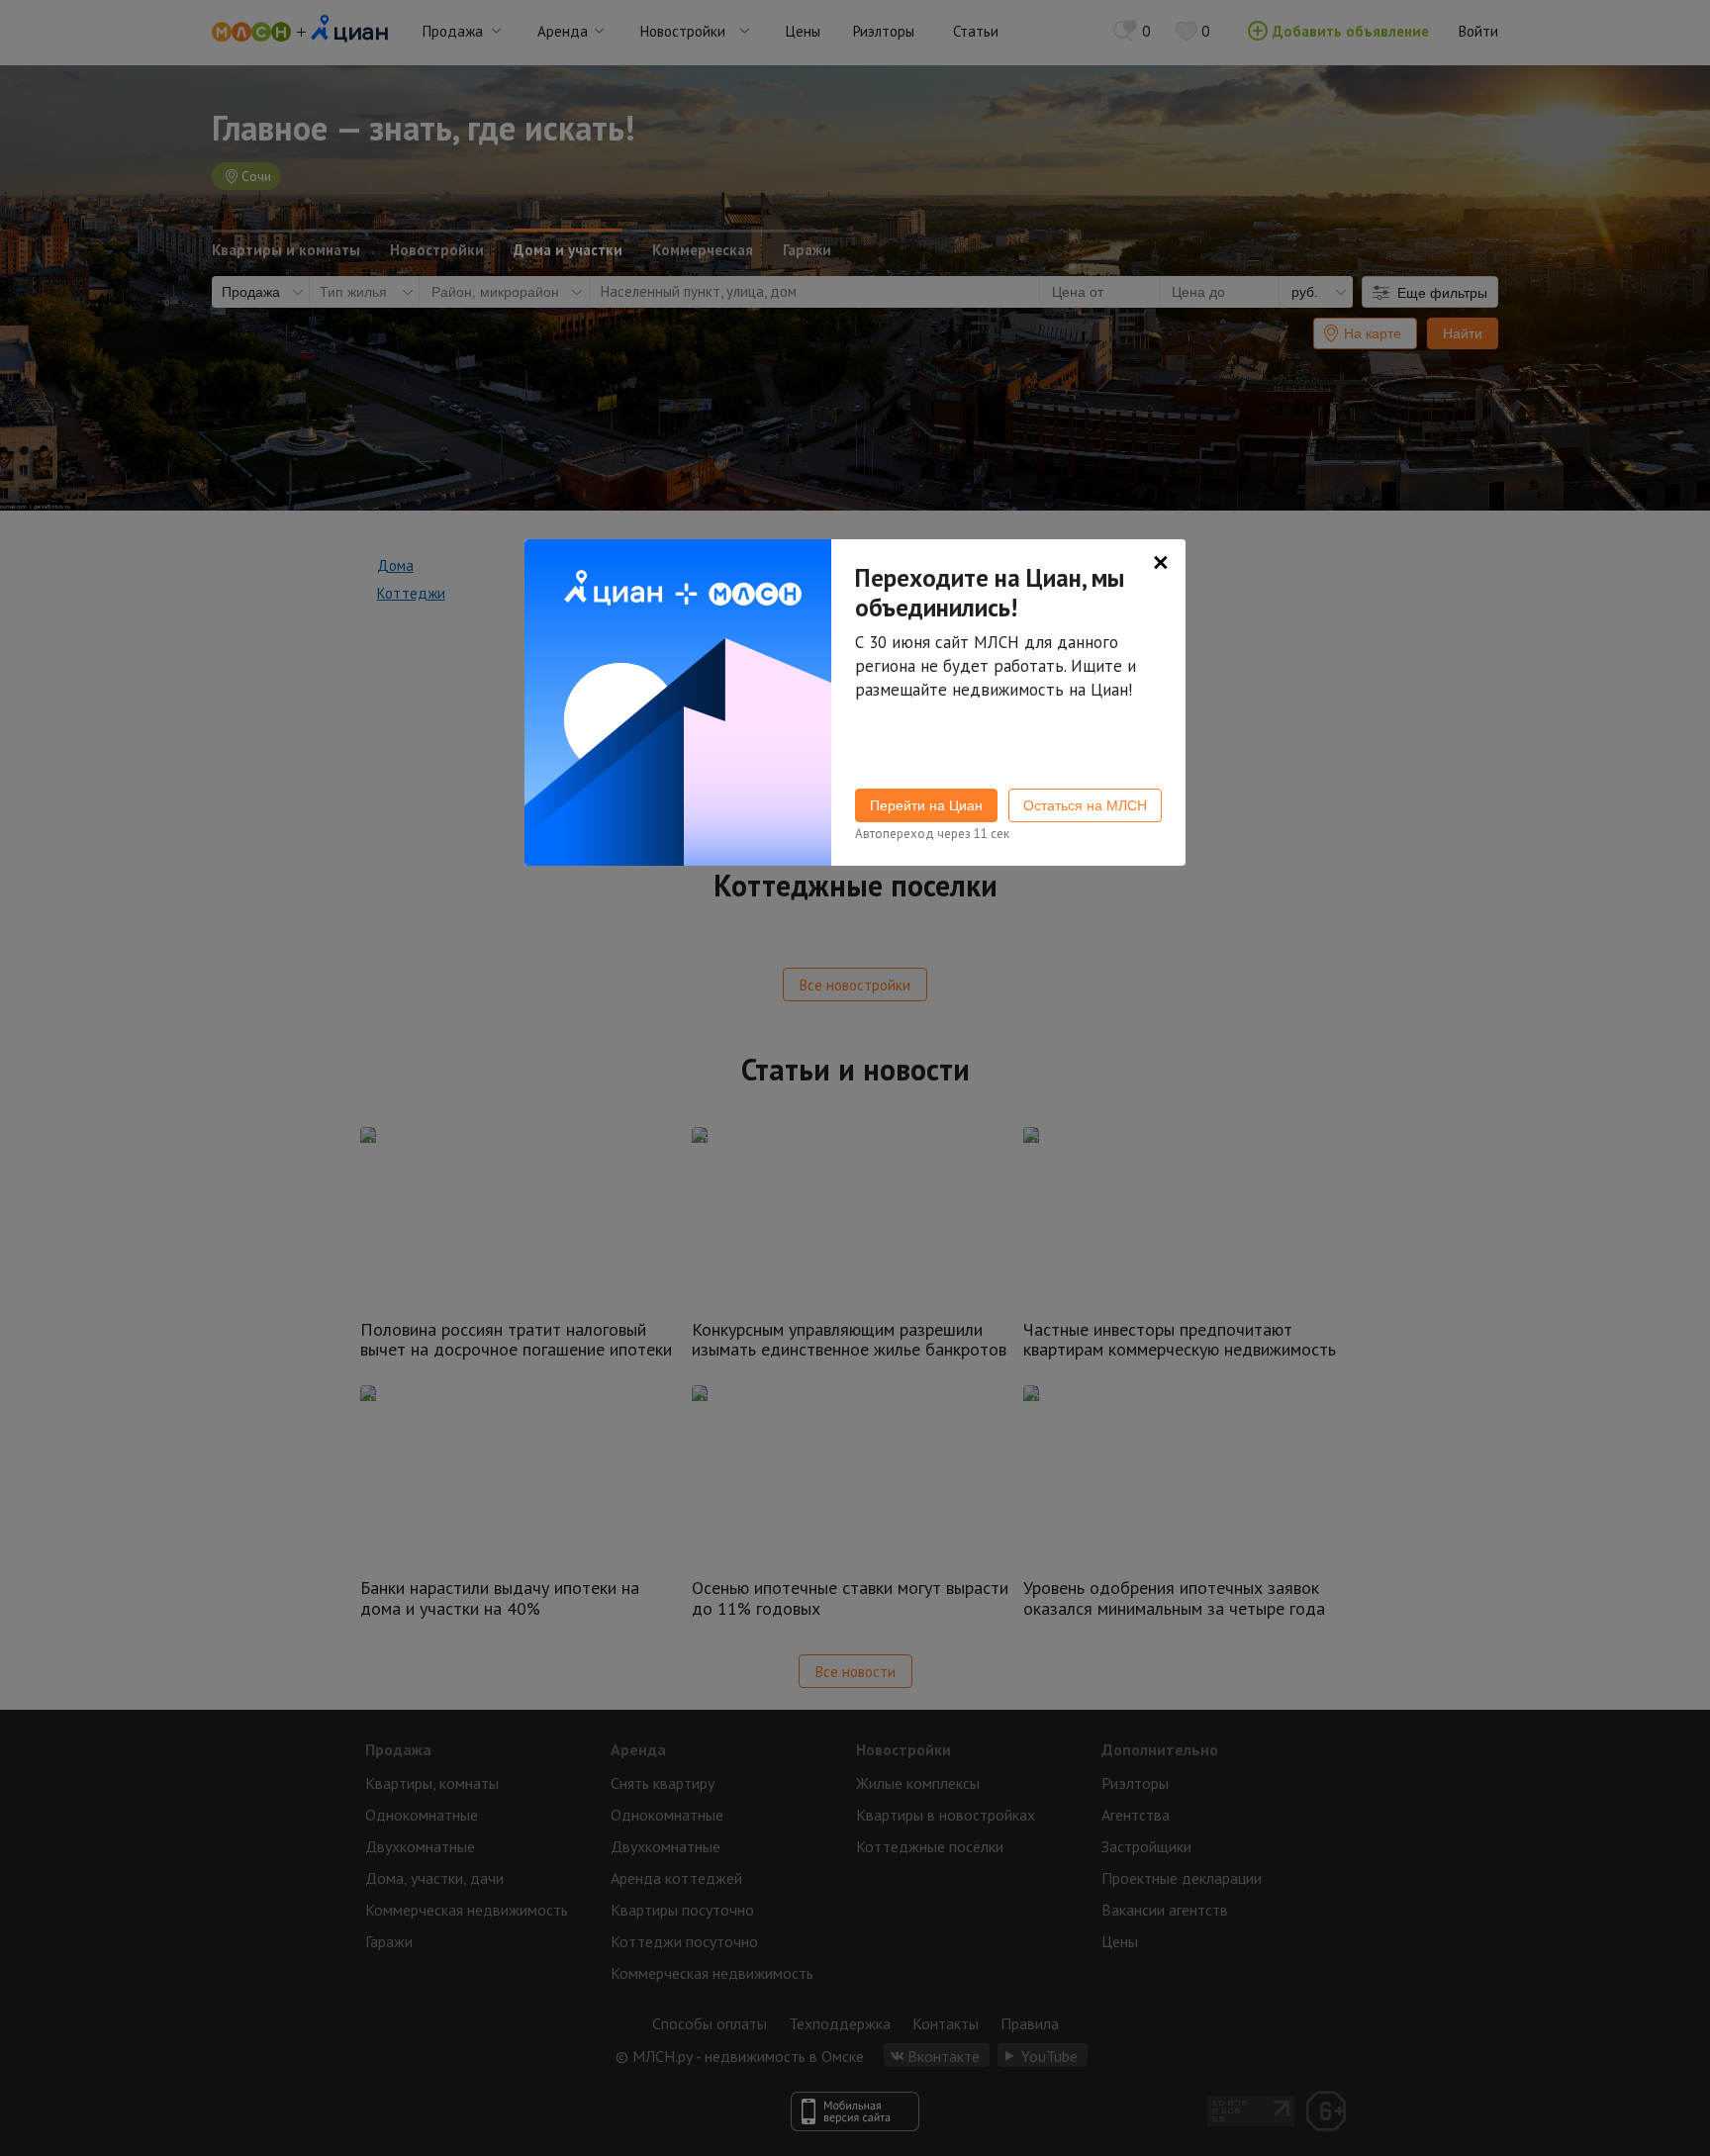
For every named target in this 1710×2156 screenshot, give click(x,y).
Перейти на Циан (926, 805)
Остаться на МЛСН (1085, 805)
